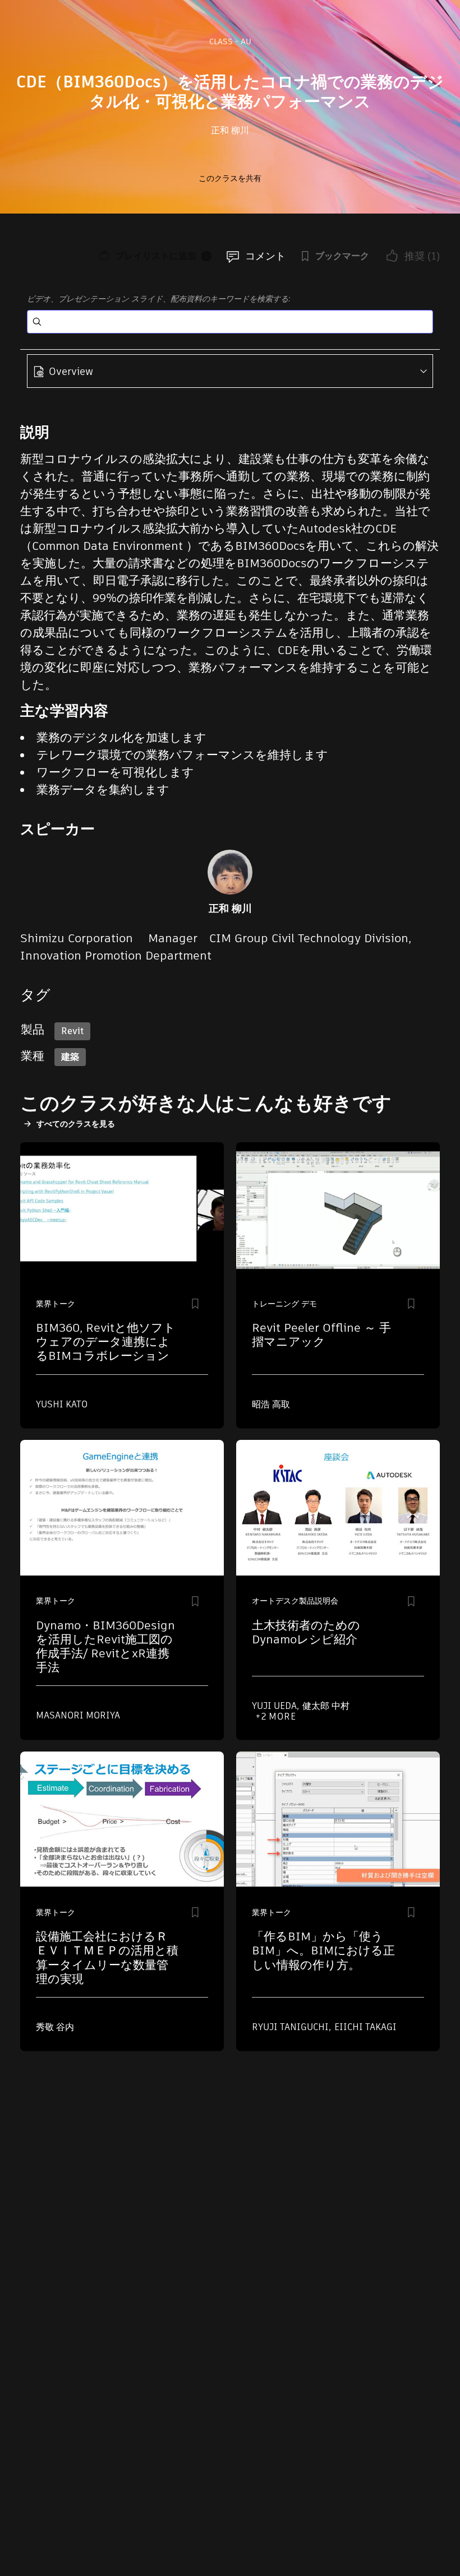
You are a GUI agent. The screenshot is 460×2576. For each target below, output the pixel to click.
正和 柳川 (230, 130)
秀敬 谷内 (55, 2027)
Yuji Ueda (275, 1706)
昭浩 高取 (271, 1404)
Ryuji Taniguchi (291, 2027)
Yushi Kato (62, 1404)
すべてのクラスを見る (76, 1124)
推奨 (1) (422, 256)
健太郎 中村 (326, 1706)
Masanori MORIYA (78, 1715)
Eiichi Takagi (365, 2027)
